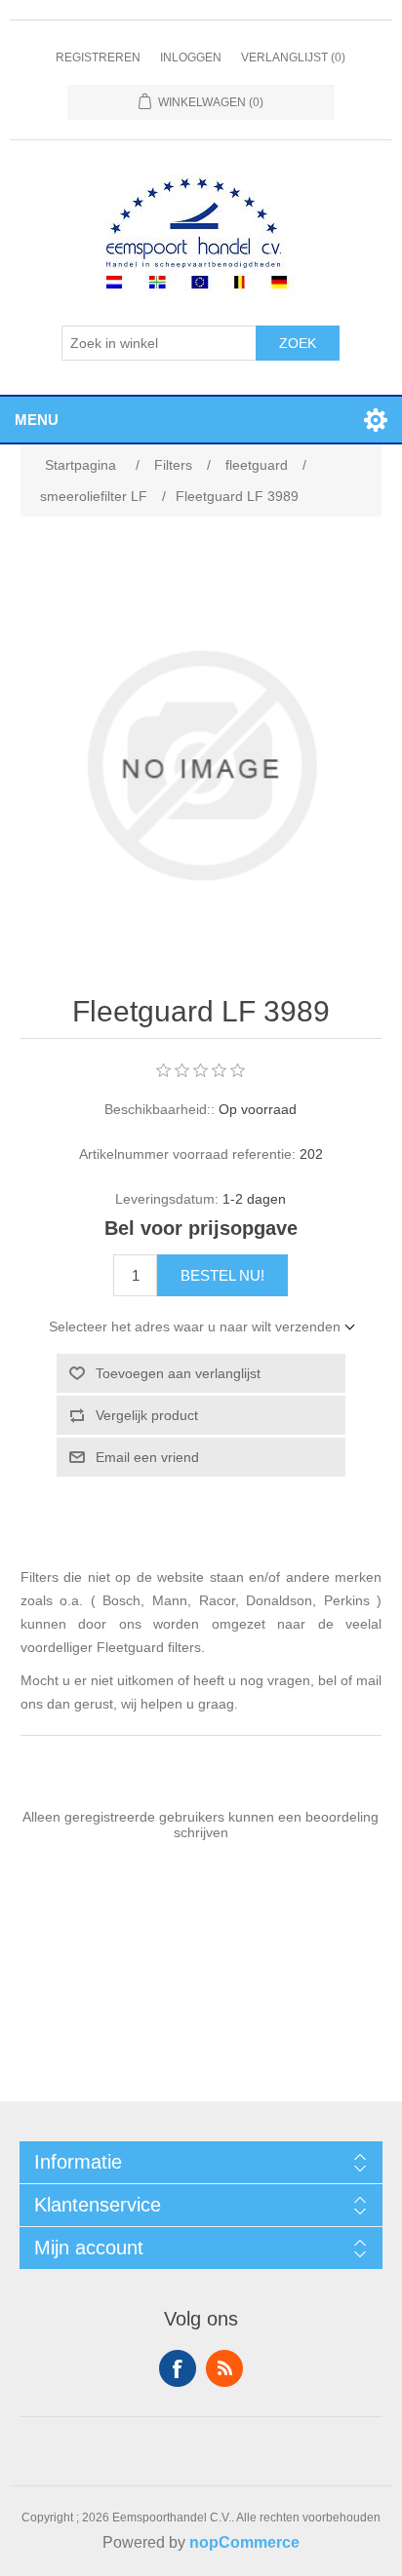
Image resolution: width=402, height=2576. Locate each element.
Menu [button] (37, 420)
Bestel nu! (222, 1275)
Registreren (98, 58)
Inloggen (191, 58)
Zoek (298, 343)
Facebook (178, 2368)
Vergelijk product (147, 1415)
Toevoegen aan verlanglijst (178, 1373)
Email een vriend (147, 1457)
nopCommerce (244, 2542)
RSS (224, 2368)
